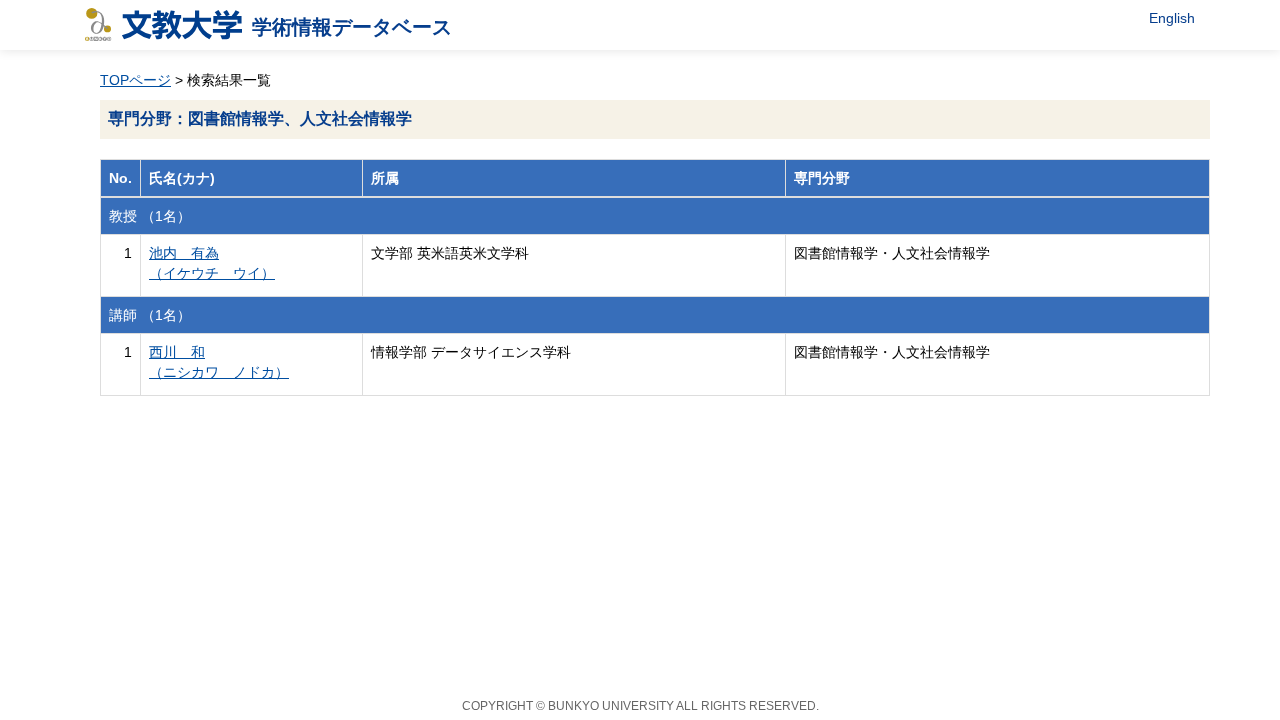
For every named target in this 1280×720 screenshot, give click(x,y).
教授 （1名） (150, 216)
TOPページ (135, 80)
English (1172, 18)
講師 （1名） (150, 315)
